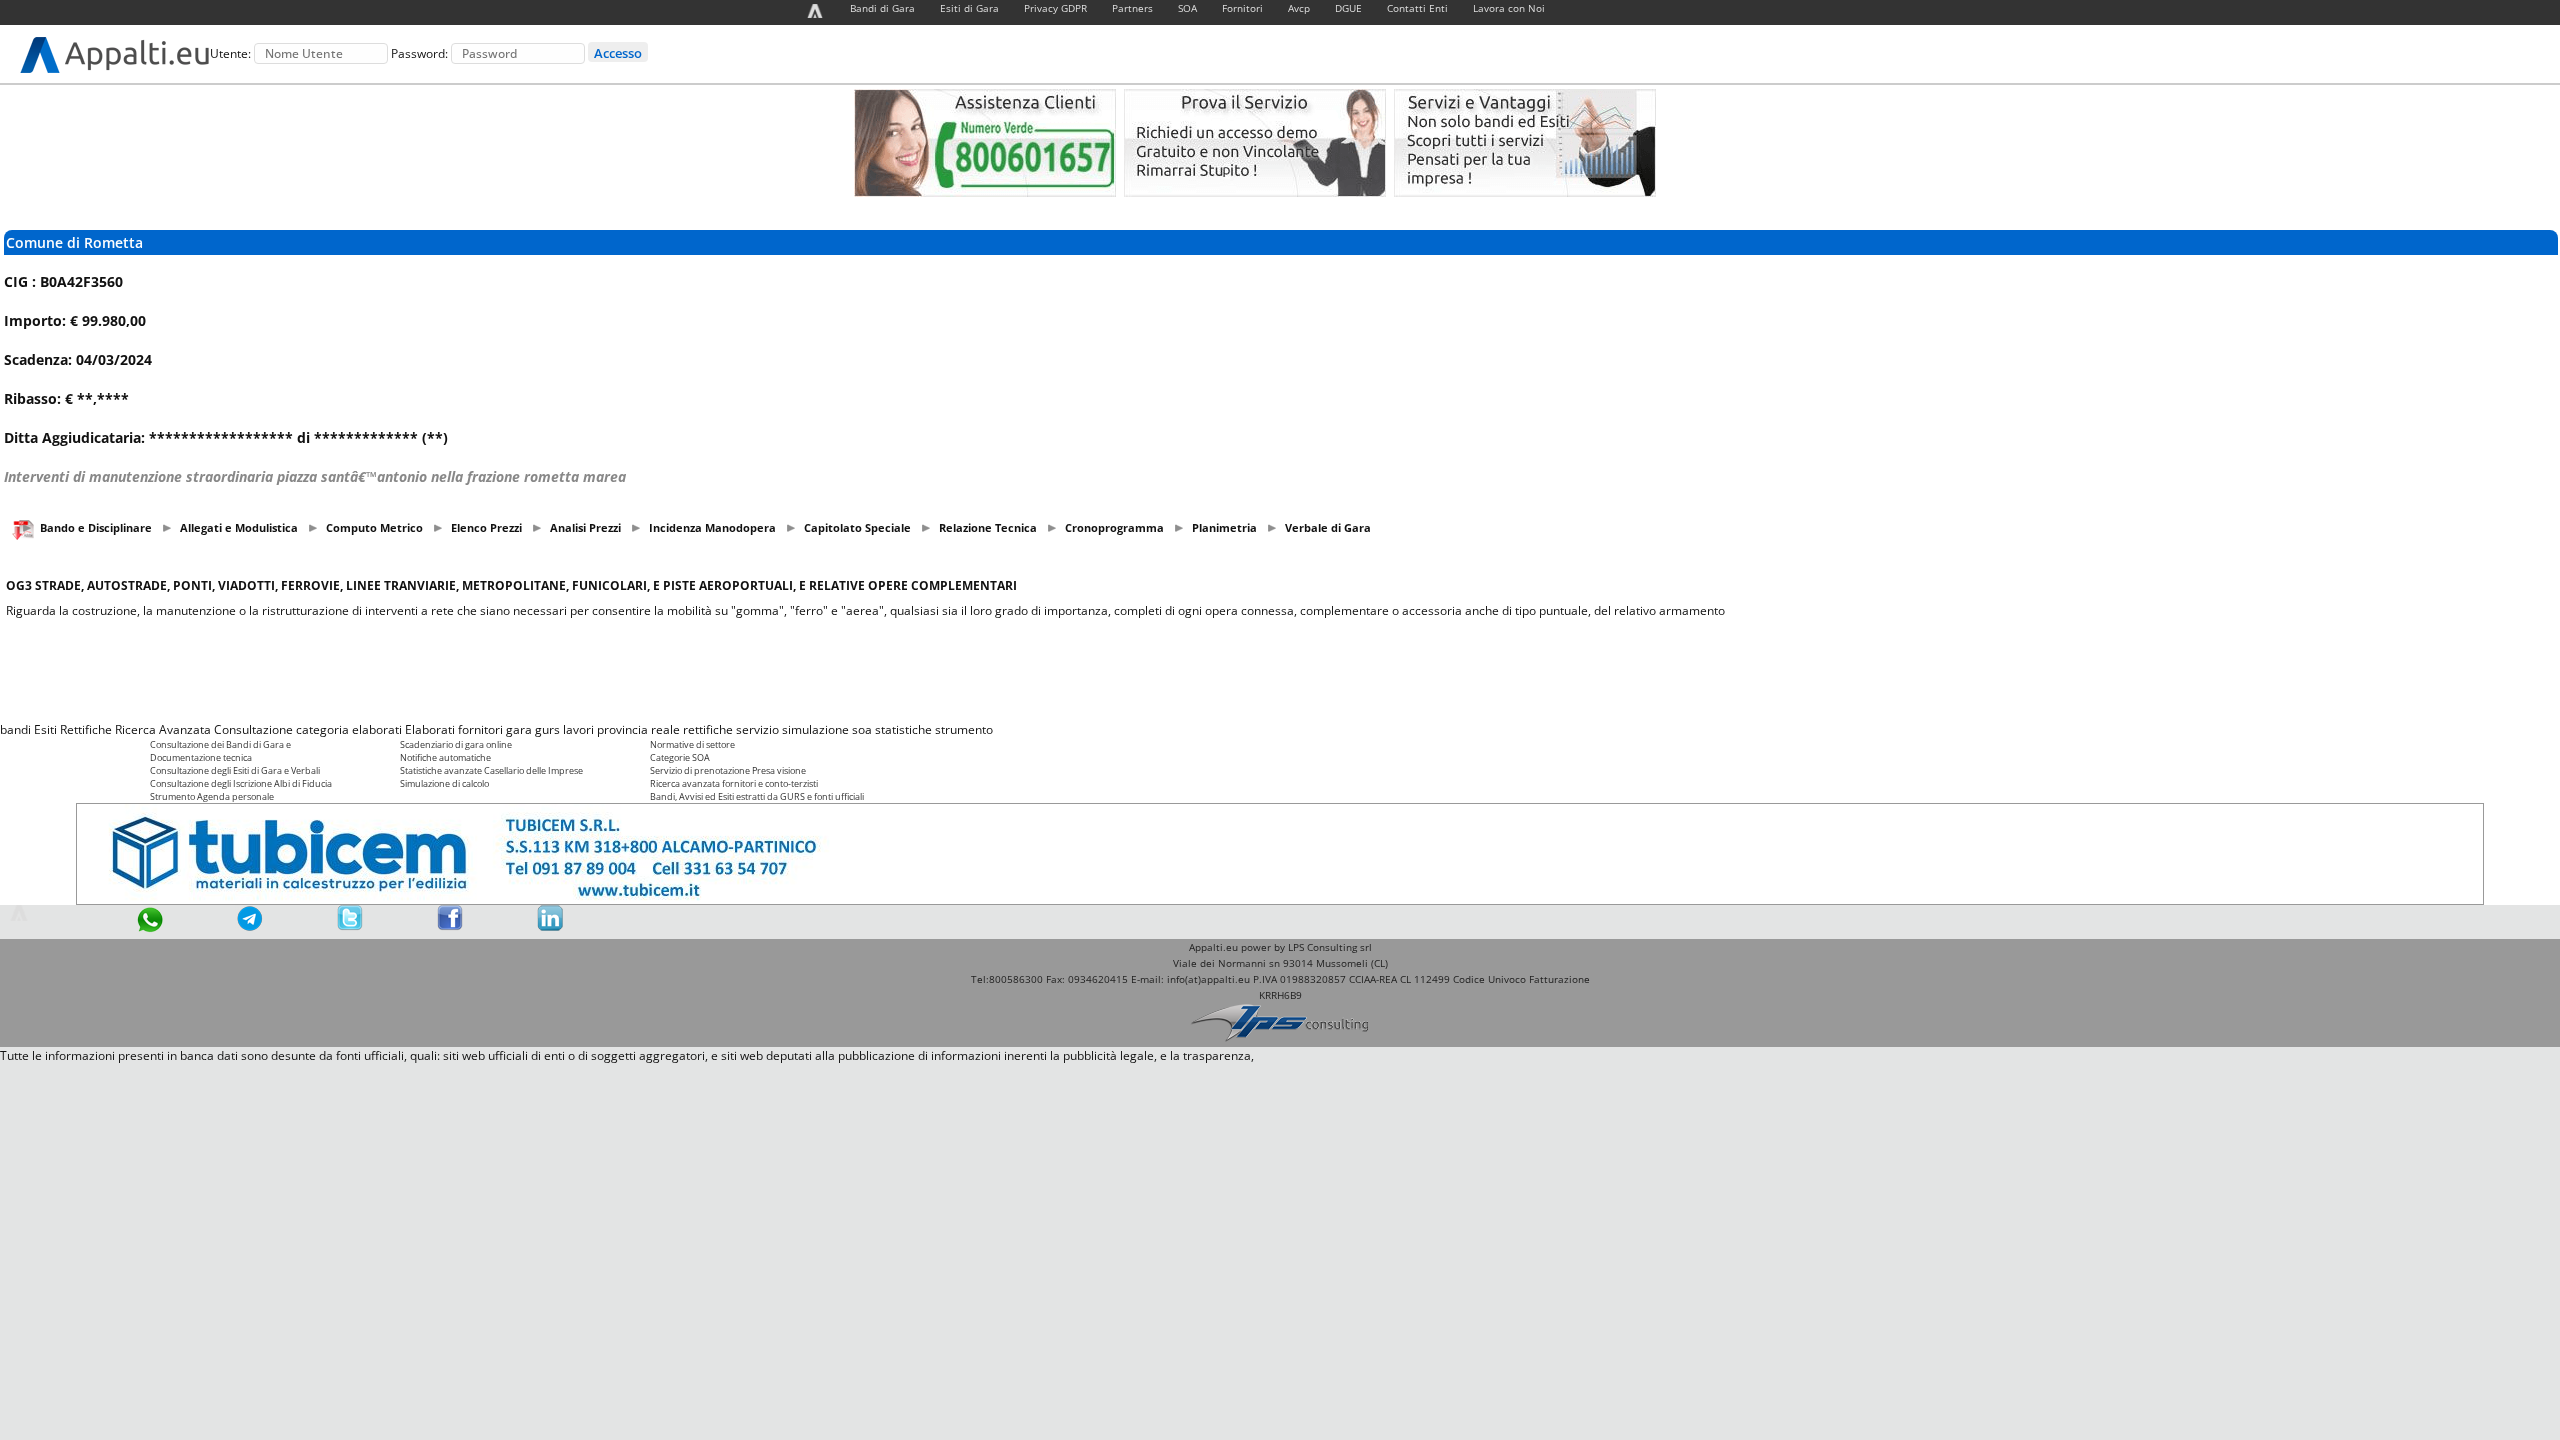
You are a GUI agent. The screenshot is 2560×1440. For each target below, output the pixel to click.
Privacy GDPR (1055, 8)
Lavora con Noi (1509, 8)
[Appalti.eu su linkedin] (550, 926)
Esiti (45, 729)
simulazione (815, 729)
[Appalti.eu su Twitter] (350, 926)
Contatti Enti (1417, 8)
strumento (964, 729)
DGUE (1348, 8)
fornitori (480, 729)
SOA (1187, 8)
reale (665, 729)
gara (519, 729)
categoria (322, 729)
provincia (622, 729)
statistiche (903, 729)
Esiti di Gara (969, 8)
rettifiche (708, 729)
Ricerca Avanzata (163, 729)
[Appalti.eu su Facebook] (450, 926)
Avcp (1299, 8)
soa (862, 729)
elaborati (377, 729)
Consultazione (253, 729)
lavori (578, 729)
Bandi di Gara (882, 8)
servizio (757, 729)
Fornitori (1242, 8)
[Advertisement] (1280, 670)
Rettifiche (86, 729)
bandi (15, 729)
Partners (1132, 8)
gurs (547, 729)
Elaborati (430, 729)
